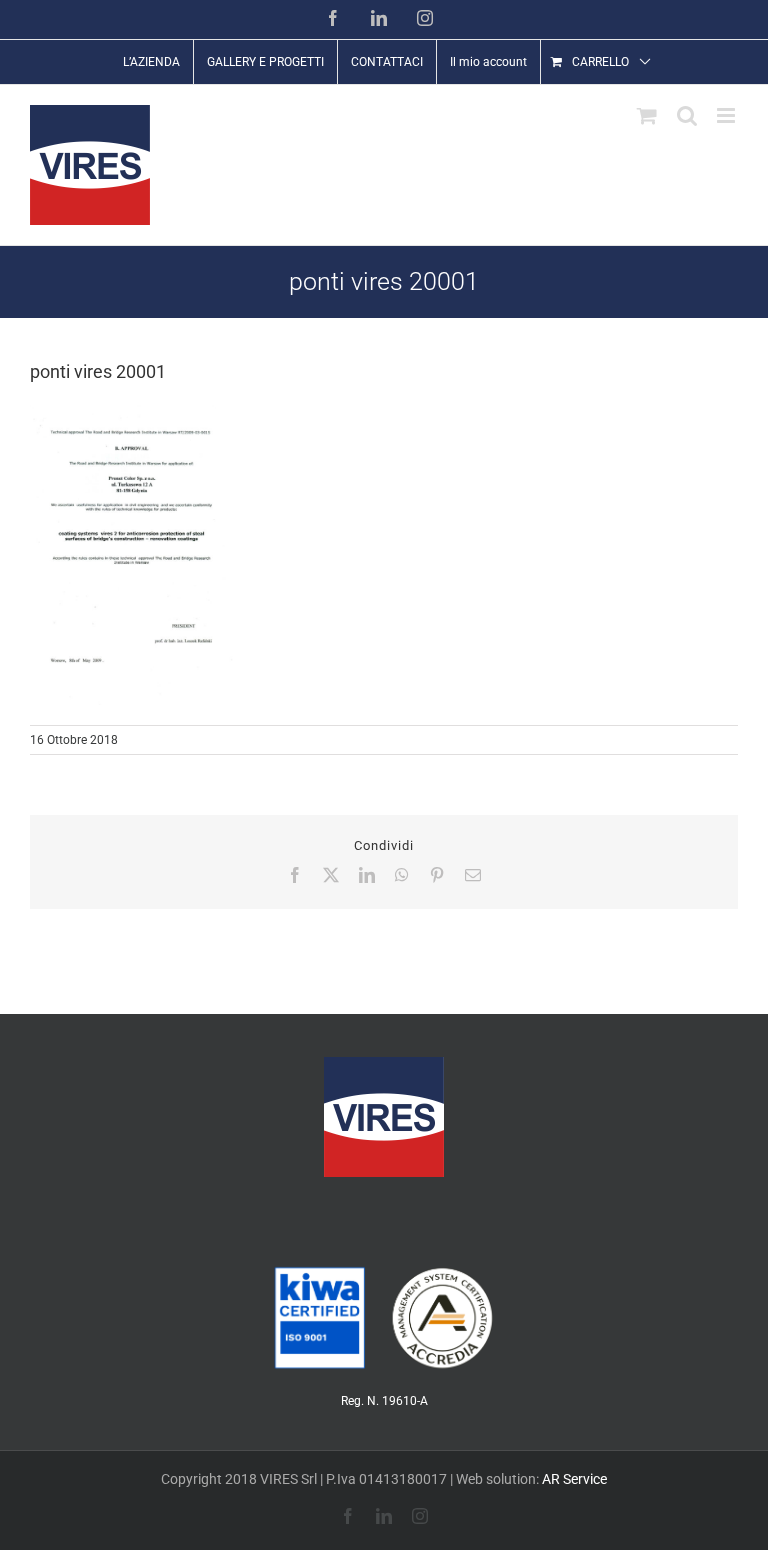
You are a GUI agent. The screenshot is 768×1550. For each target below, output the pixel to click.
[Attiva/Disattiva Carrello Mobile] (647, 115)
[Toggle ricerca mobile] (687, 115)
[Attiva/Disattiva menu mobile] (727, 115)
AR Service (574, 1479)
